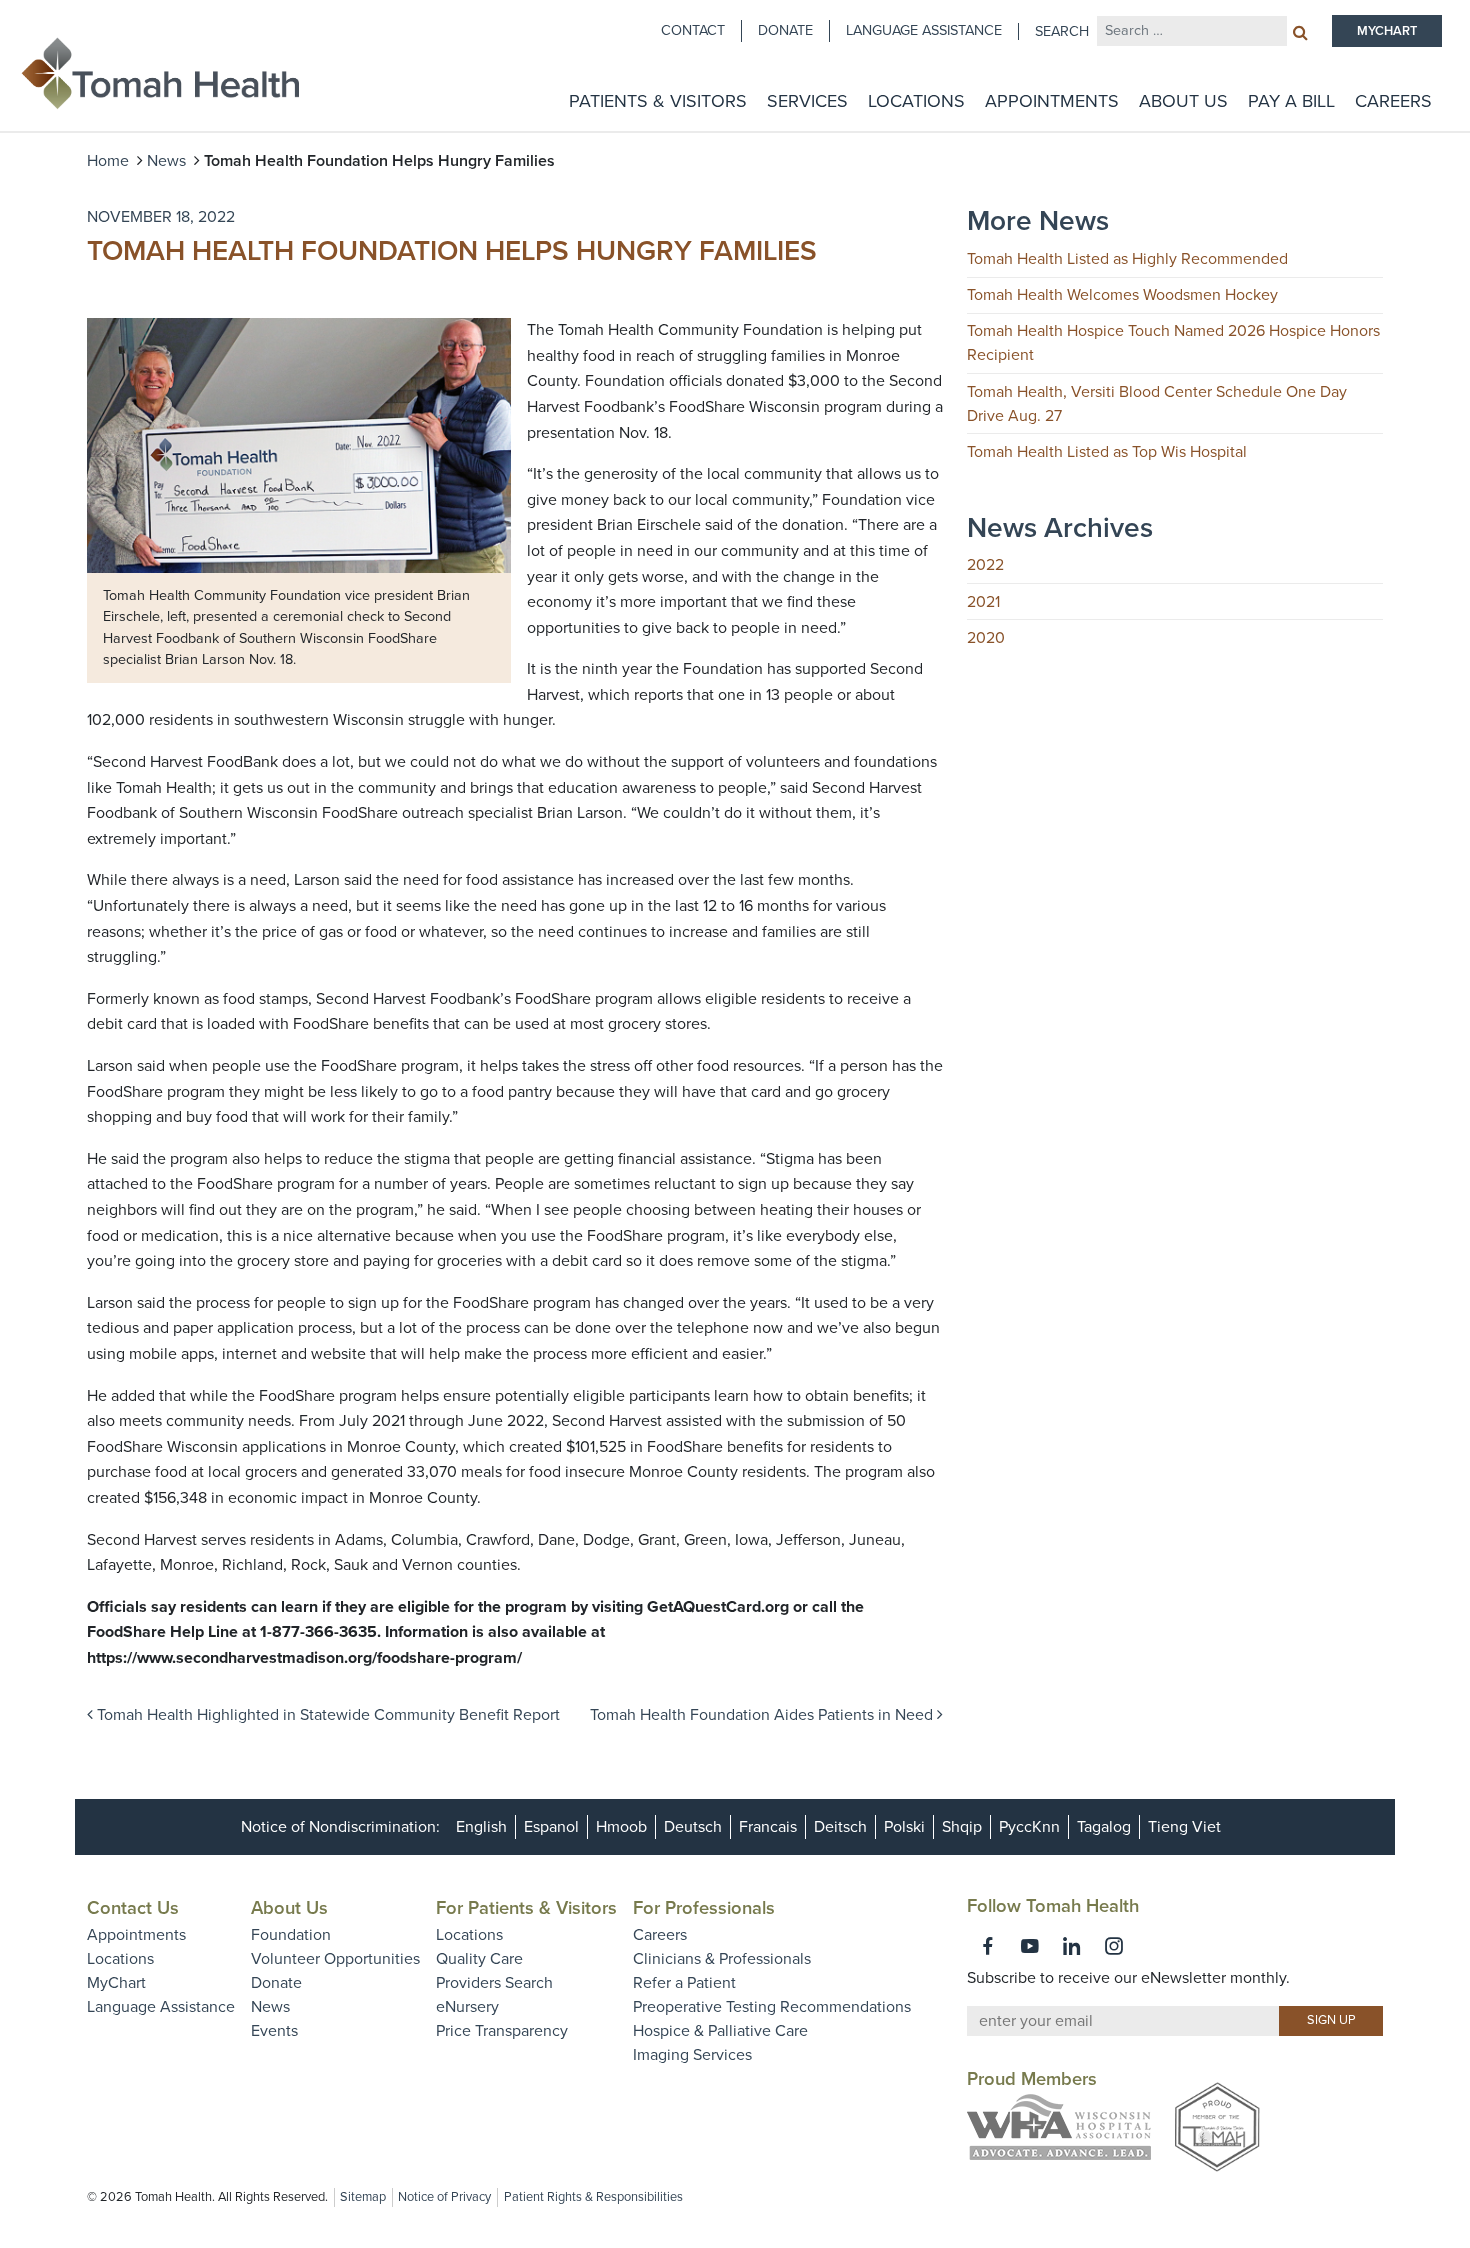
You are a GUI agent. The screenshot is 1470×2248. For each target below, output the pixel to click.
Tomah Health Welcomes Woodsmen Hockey (1122, 295)
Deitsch (840, 1827)
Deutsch (693, 1827)
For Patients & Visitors (526, 1908)
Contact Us (133, 1908)
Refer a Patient (684, 1983)
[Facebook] (988, 1946)
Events (274, 2031)
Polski (904, 1827)
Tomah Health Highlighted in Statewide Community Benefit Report (326, 1715)
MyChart (116, 1983)
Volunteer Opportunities (335, 1959)
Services (807, 101)
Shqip (962, 1827)
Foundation (291, 1935)
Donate (785, 30)
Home (108, 161)
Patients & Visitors (658, 101)
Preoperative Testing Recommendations (772, 2007)
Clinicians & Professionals (722, 1959)
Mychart (1387, 31)
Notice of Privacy (444, 2197)
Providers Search (494, 1983)
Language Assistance (924, 30)
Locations (916, 101)
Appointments (1052, 101)
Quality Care (479, 1959)
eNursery (467, 2007)
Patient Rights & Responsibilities (593, 2197)
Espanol (551, 1827)
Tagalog (1104, 1827)
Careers (1393, 101)
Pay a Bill (1291, 101)
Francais (768, 1827)
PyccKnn (1029, 1827)
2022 (985, 565)
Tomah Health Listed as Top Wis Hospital (1107, 452)
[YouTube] (1030, 1946)
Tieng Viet (1184, 1827)
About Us (1183, 101)
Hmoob (621, 1827)
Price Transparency (502, 2031)
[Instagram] (1114, 1946)
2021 (983, 602)
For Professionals (704, 1908)
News (166, 161)
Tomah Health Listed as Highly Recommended (1127, 259)
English (481, 1827)
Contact (693, 30)
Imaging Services (692, 2055)
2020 (986, 638)
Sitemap (363, 2197)
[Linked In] (1072, 1946)
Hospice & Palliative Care (720, 2031)
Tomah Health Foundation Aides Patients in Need (763, 1715)
